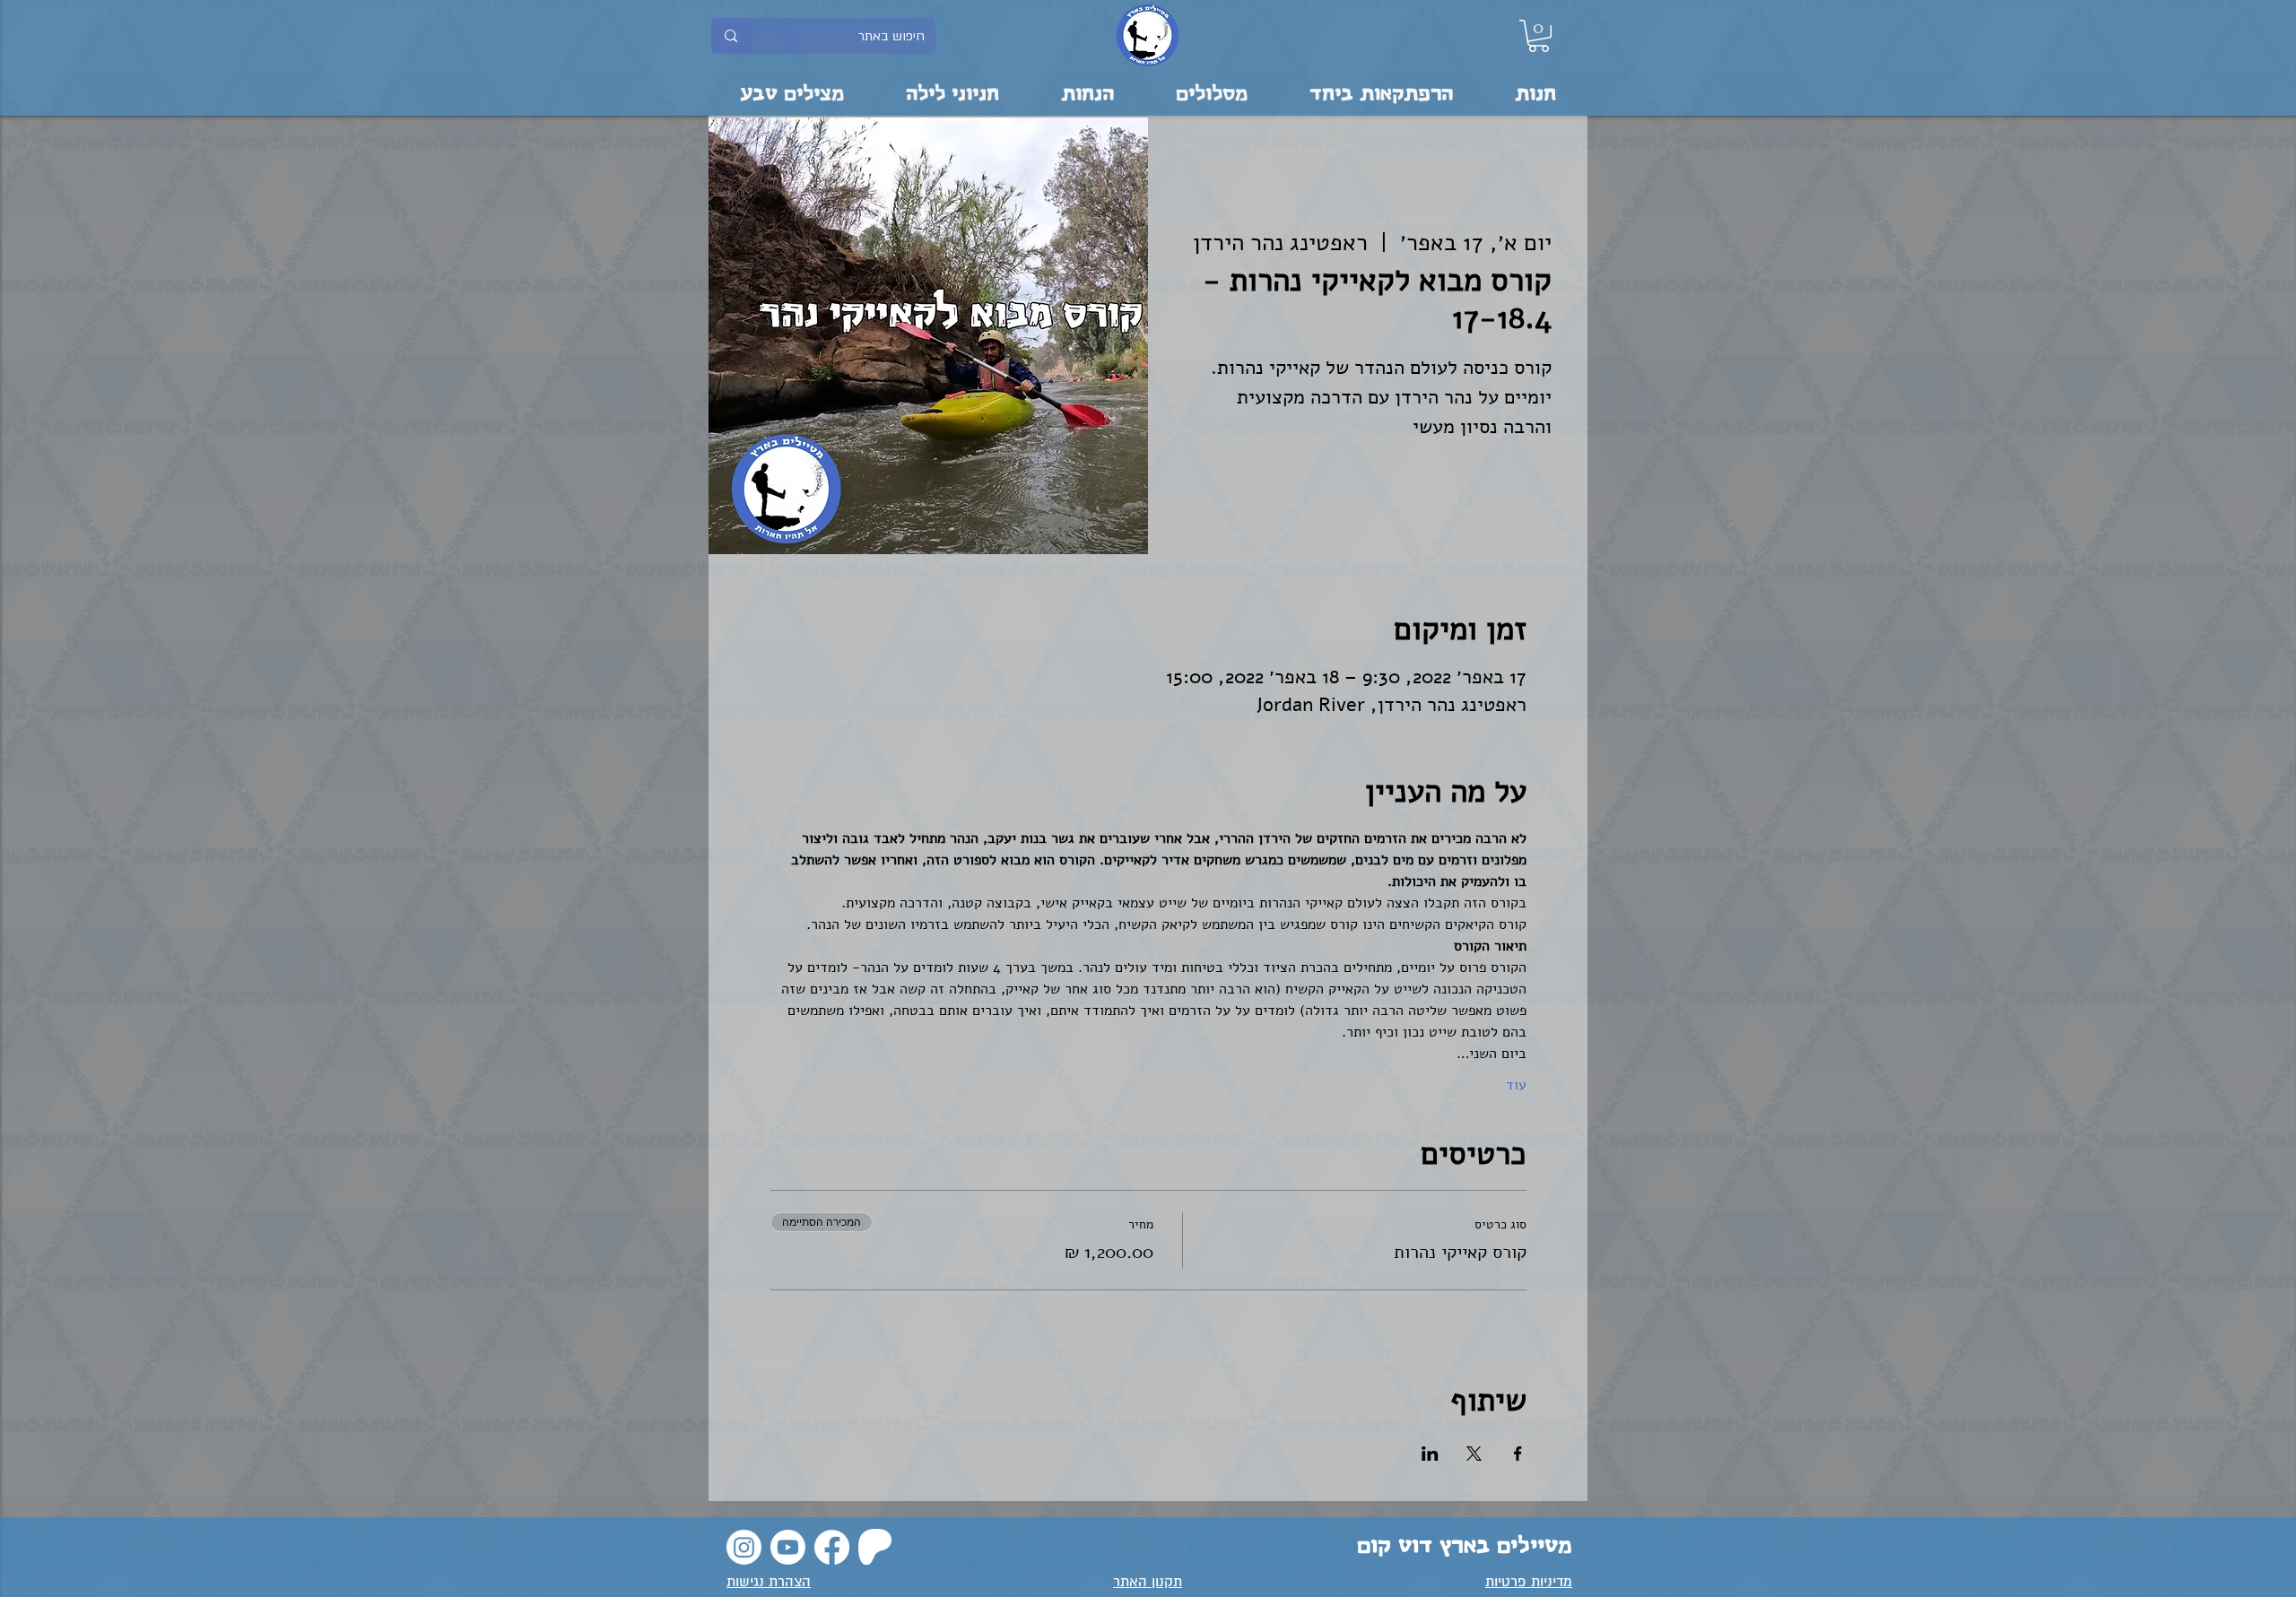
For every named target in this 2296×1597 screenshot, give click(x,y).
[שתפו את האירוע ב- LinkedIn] (1430, 1454)
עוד (1516, 1085)
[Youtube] (788, 1547)
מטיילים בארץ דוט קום (1465, 1546)
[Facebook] (832, 1547)
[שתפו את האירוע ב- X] (1474, 1454)
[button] (1539, 36)
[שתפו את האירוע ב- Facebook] (1518, 1454)
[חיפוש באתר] (731, 36)
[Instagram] (744, 1547)
